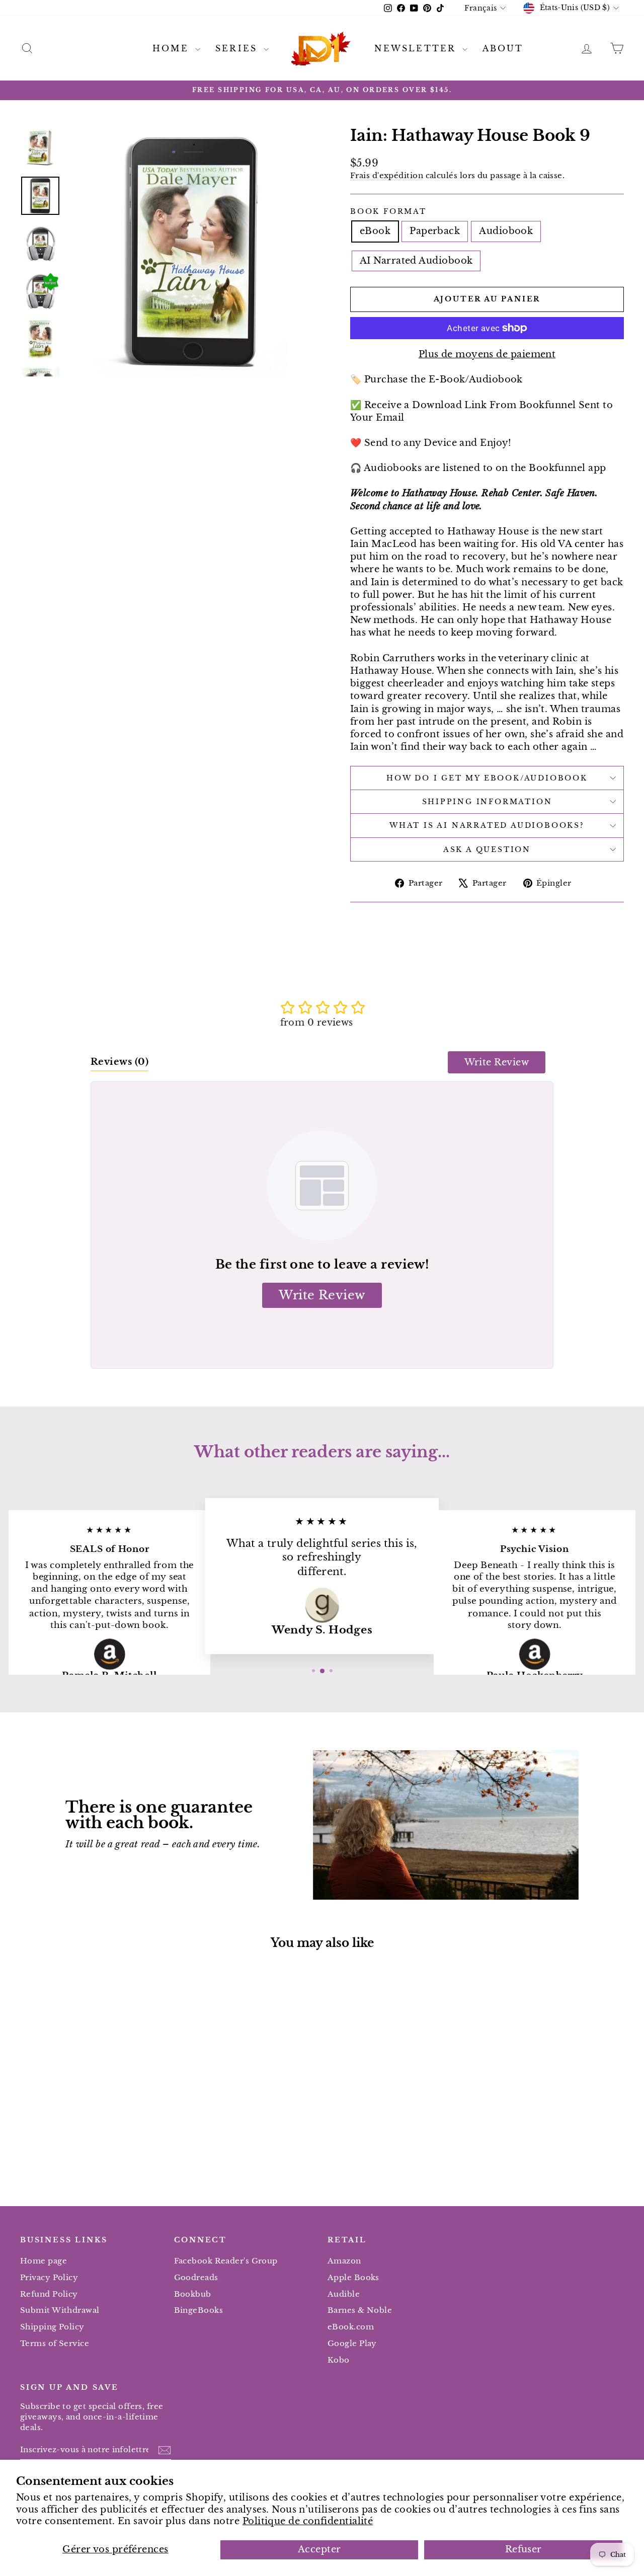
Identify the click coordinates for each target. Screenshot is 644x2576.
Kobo (339, 2360)
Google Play (352, 2343)
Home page (44, 2261)
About (503, 48)
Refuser (524, 2549)
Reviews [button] (119, 1062)
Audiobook (506, 231)
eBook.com (351, 2327)
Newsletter (417, 48)
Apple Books (353, 2277)
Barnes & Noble (360, 2310)
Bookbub (193, 2294)
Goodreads (196, 2277)
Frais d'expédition (387, 175)
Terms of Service (55, 2343)
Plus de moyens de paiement (487, 354)
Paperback (435, 231)
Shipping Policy (52, 2327)
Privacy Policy (49, 2277)
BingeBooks (199, 2310)
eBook (375, 231)
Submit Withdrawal (60, 2310)
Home (173, 48)
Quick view (92, 2106)
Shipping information (487, 802)
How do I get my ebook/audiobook (487, 778)
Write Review (497, 1062)
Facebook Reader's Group (226, 2261)
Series (238, 48)
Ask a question (487, 849)
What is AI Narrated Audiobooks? (487, 825)
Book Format (388, 211)
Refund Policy (49, 2294)
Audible (344, 2294)
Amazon (344, 2261)
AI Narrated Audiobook (416, 261)
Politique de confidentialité (308, 2521)
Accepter (319, 2549)
